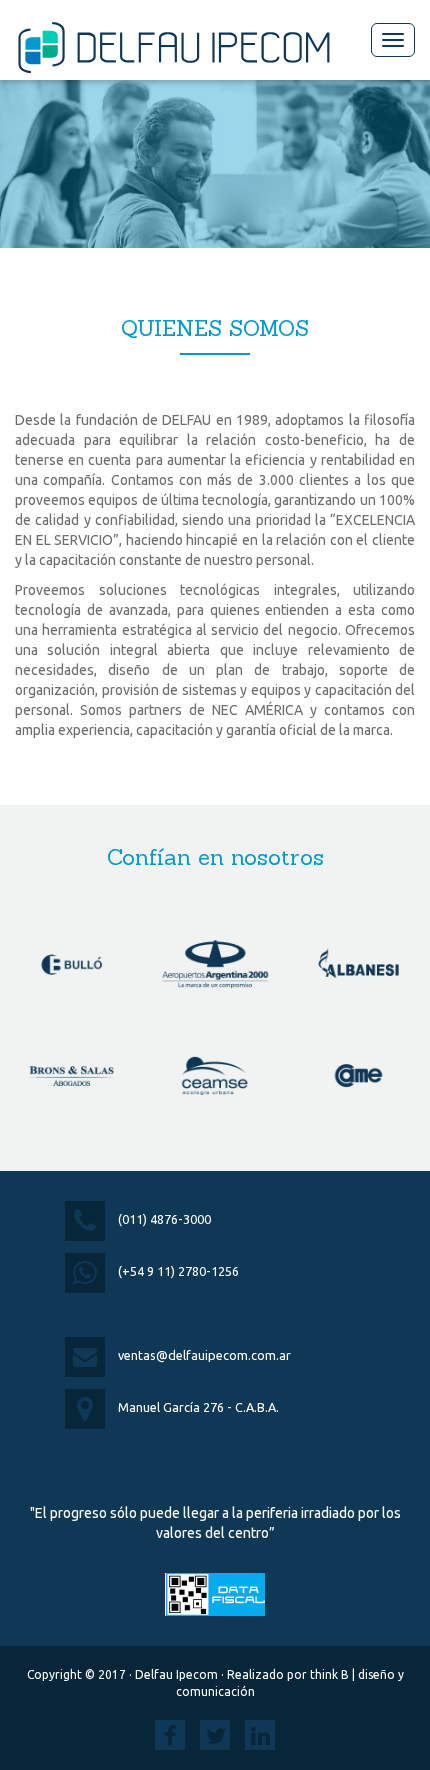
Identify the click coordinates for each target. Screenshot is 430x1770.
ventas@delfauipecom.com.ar (204, 1355)
